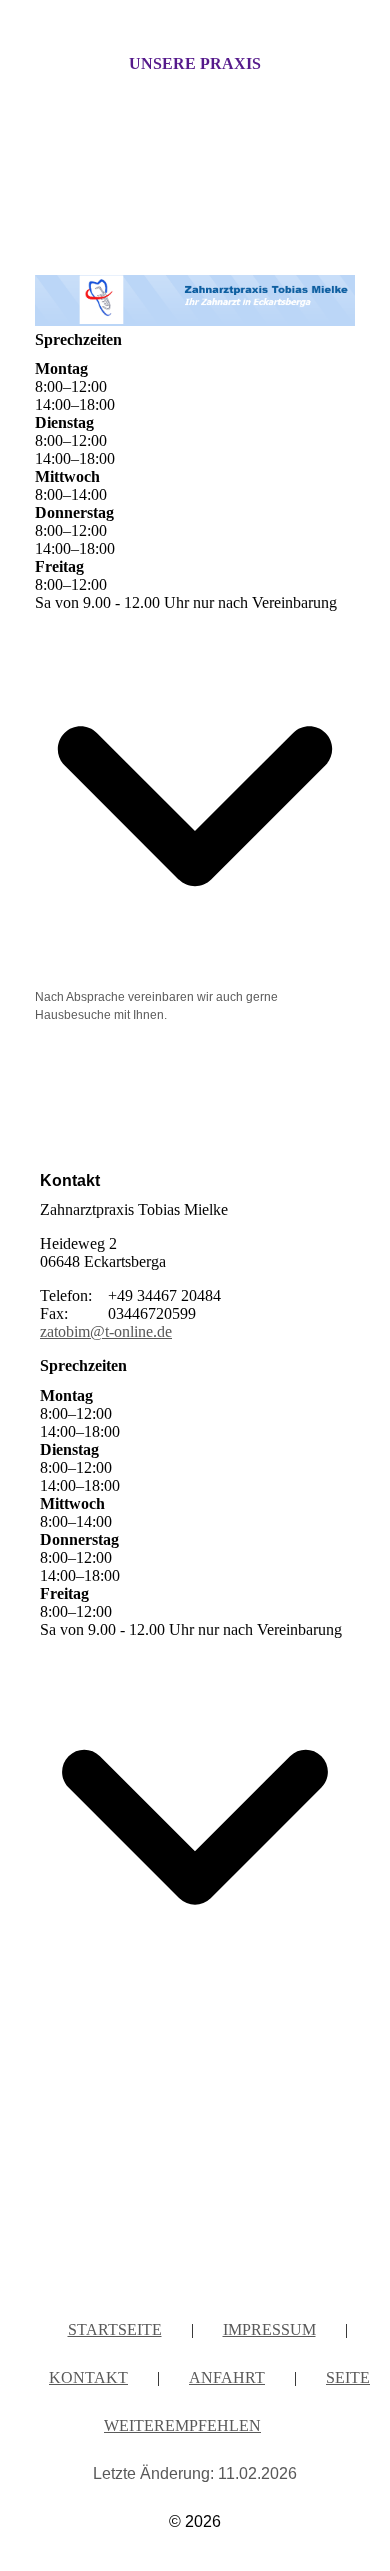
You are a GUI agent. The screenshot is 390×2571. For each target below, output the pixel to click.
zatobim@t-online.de (106, 1331)
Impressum (269, 2329)
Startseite (115, 2329)
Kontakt (88, 2377)
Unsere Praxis (195, 63)
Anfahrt (227, 2377)
